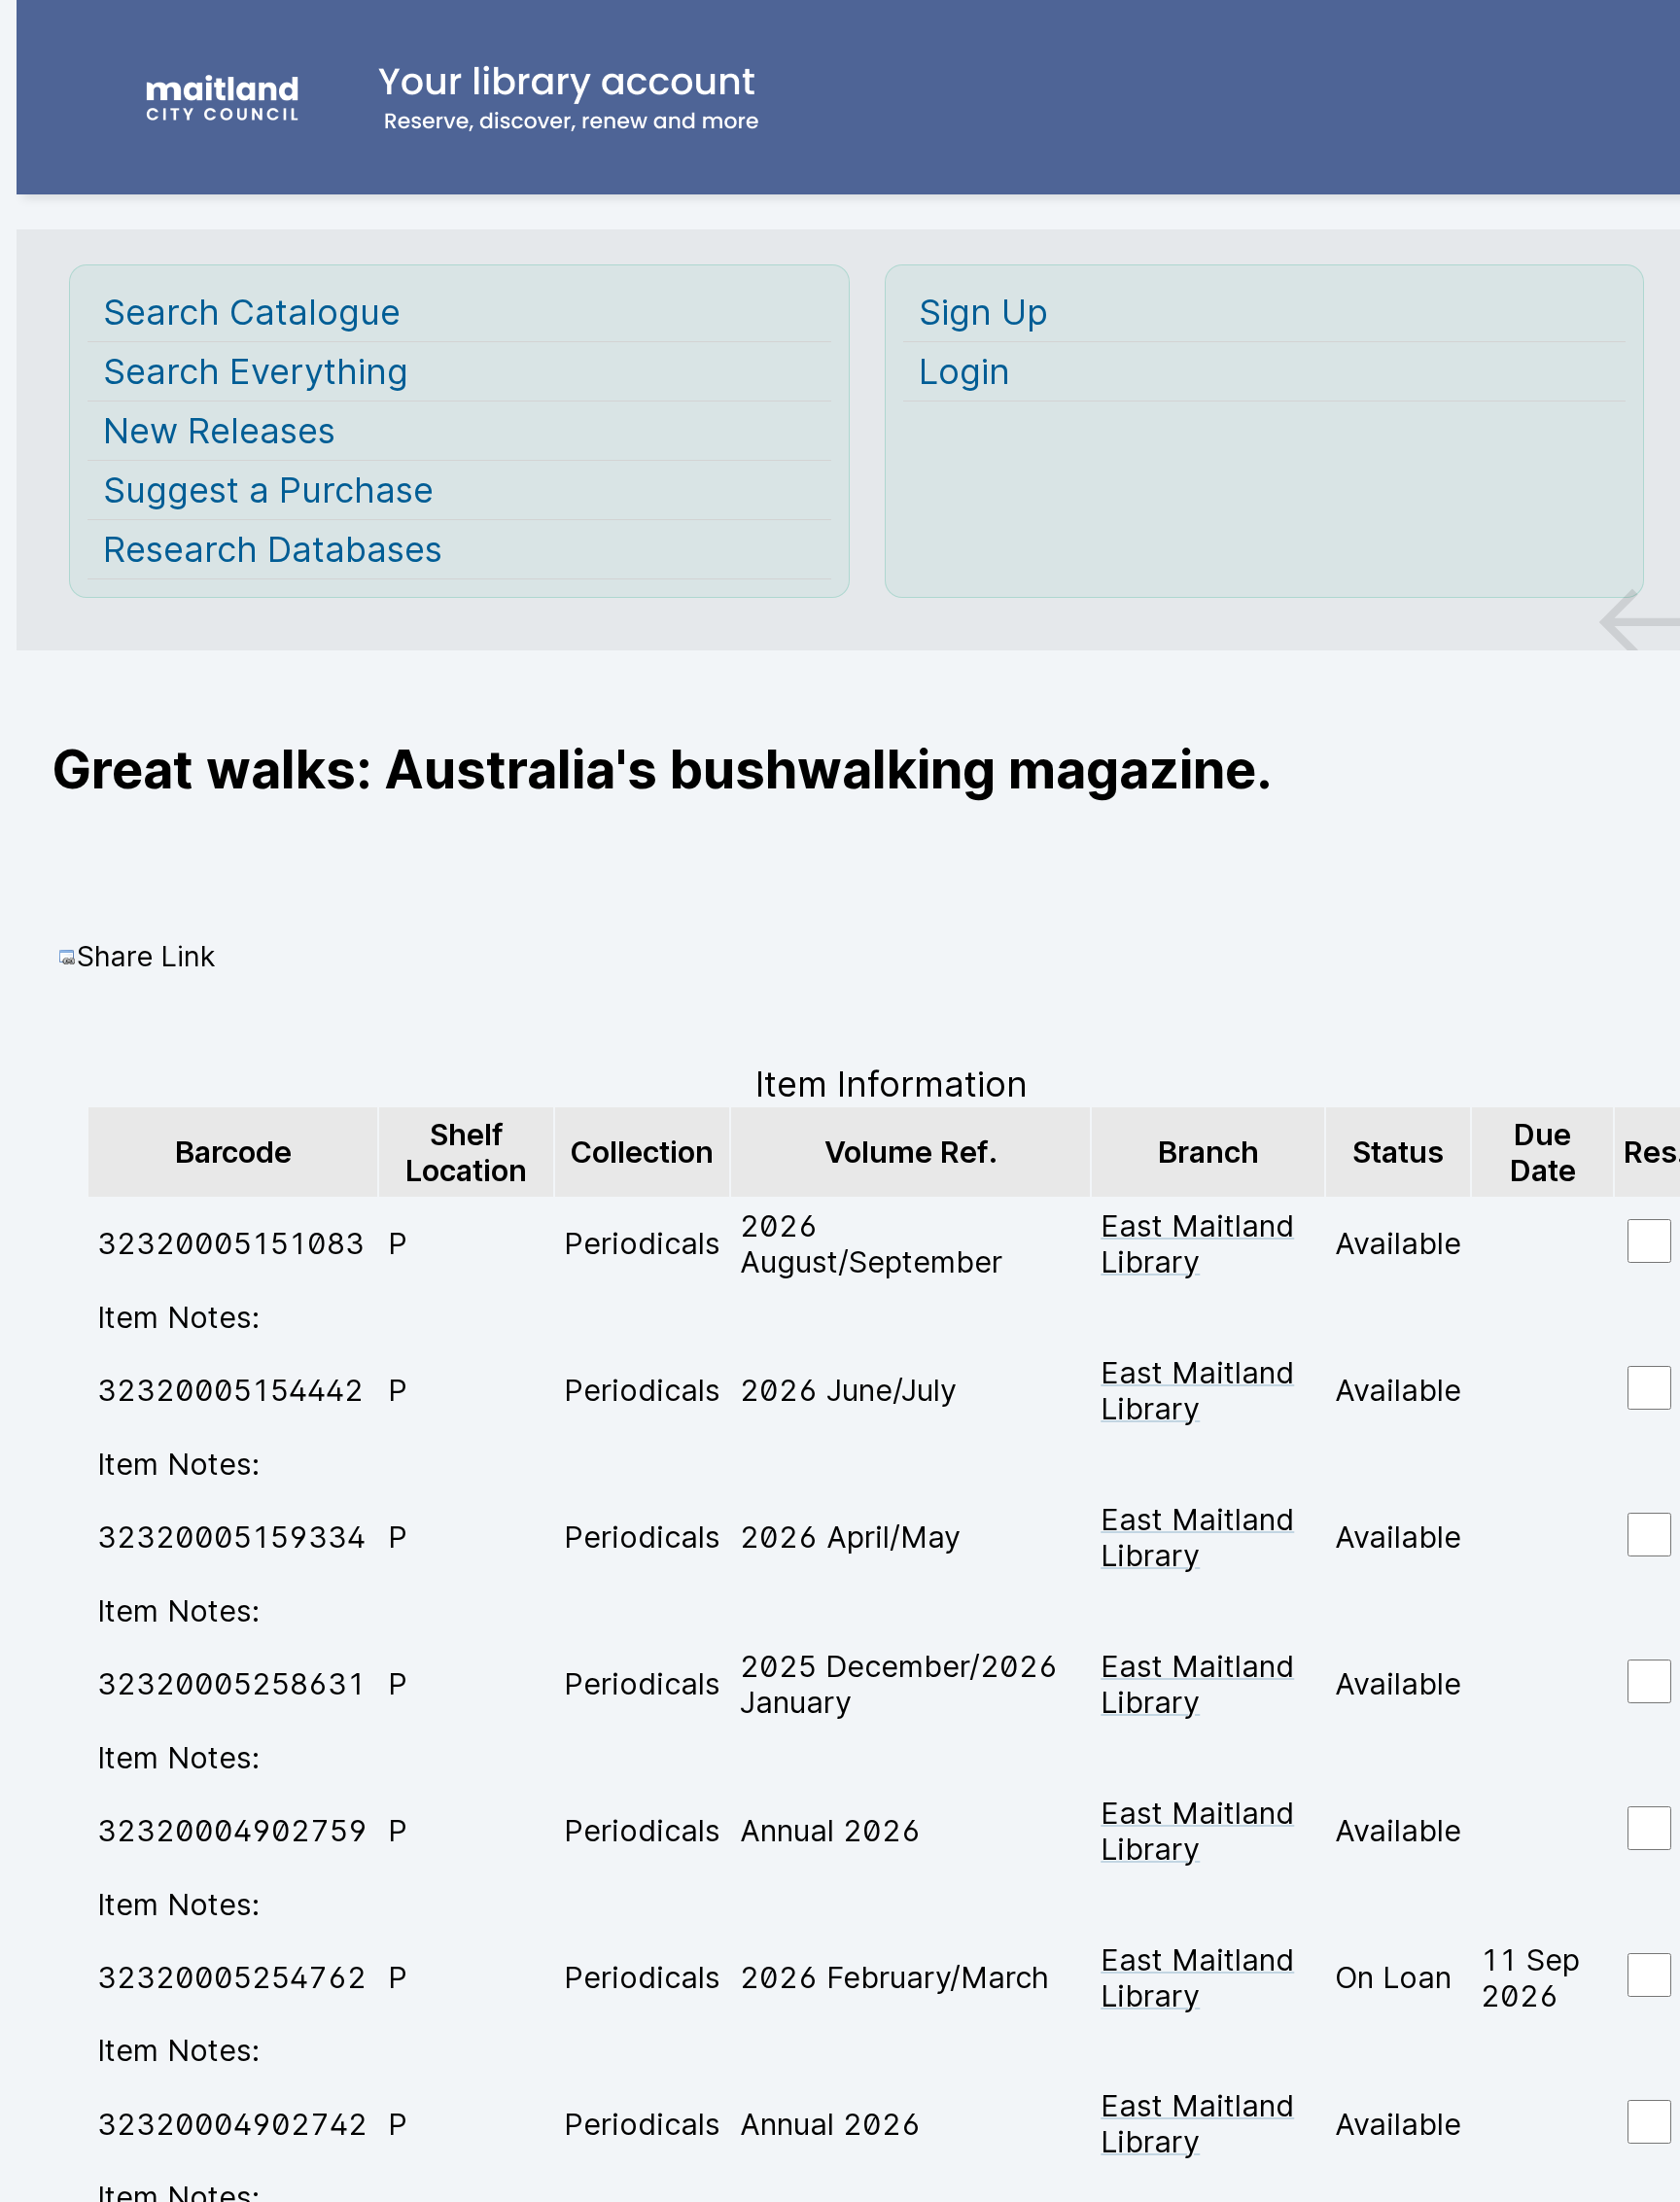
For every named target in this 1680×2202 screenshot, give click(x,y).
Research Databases (273, 549)
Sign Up (983, 312)
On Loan (1393, 1977)
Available (1398, 1243)
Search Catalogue (252, 312)
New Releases (219, 431)
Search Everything (256, 371)
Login (964, 371)
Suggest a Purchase (268, 490)
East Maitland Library (1197, 1243)
